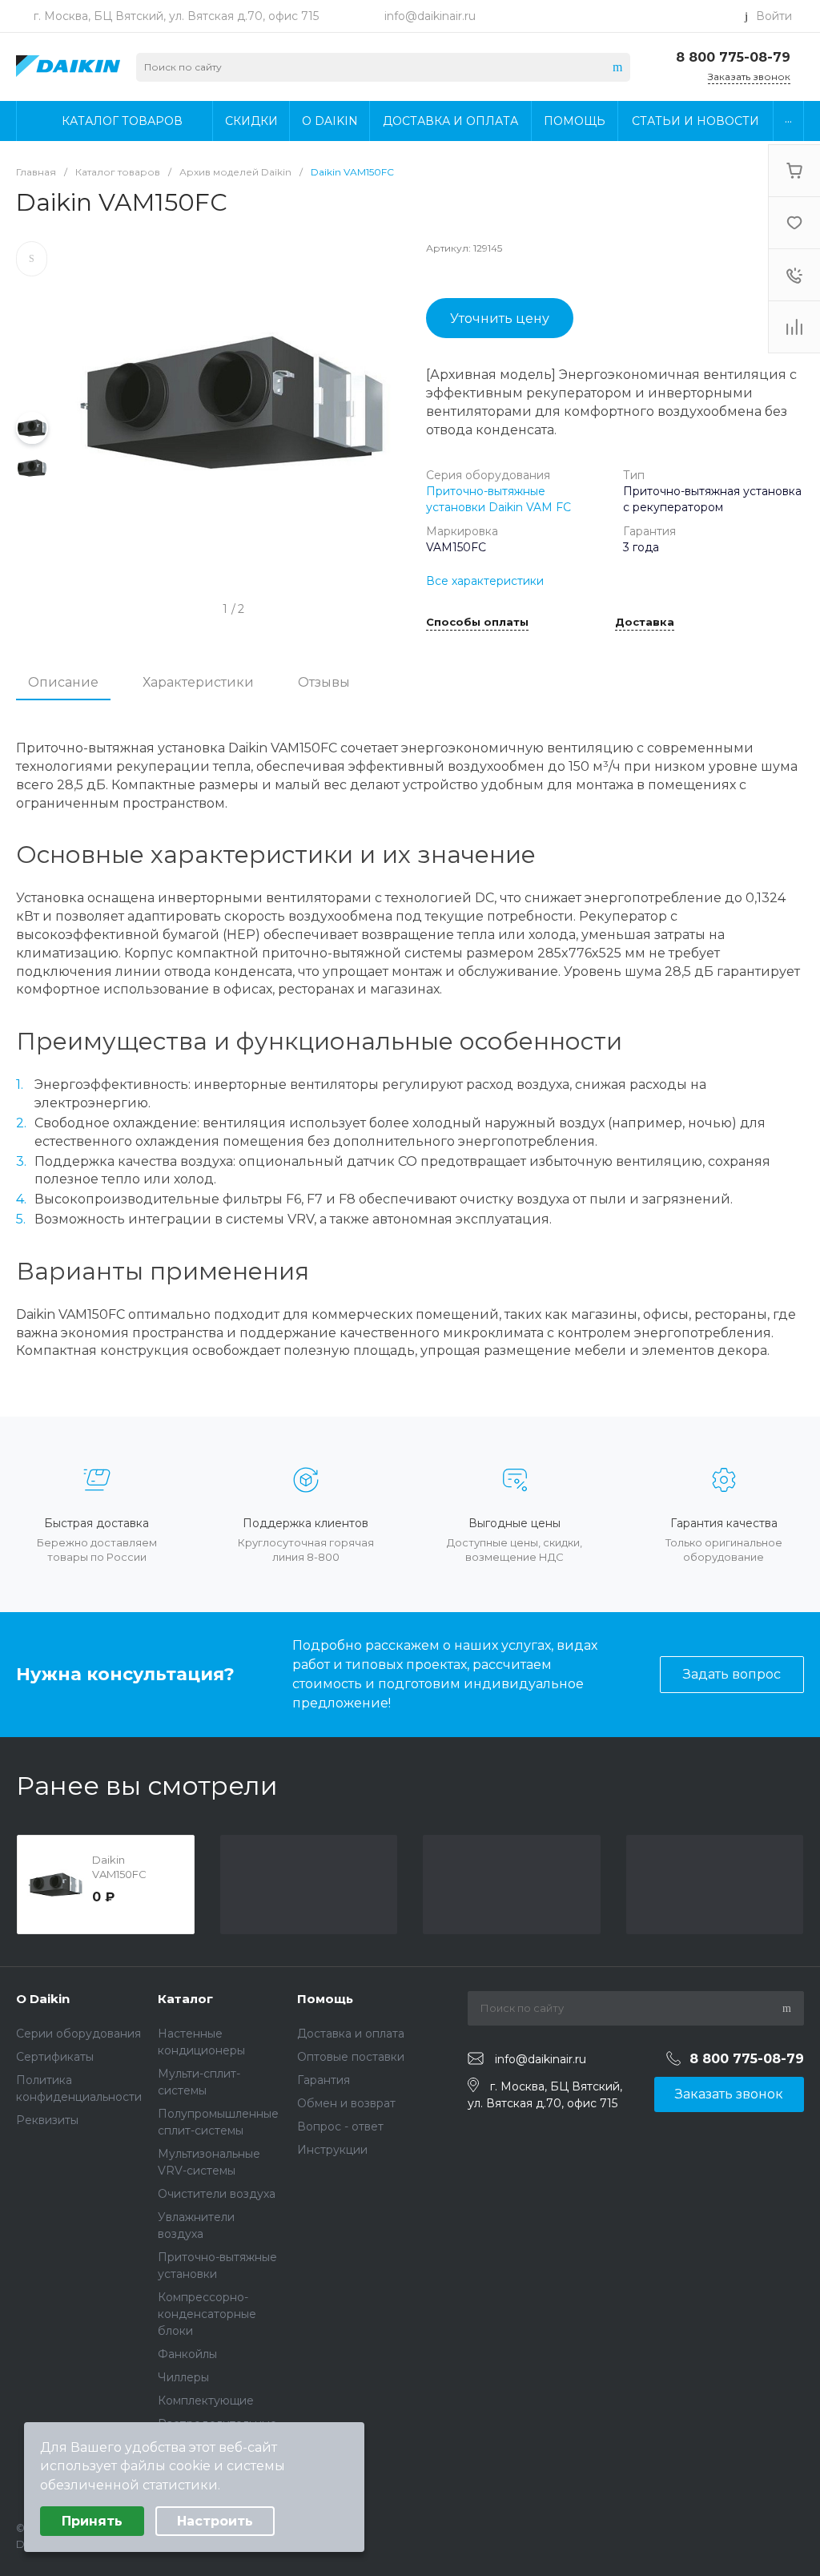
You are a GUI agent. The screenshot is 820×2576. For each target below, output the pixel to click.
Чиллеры (183, 2377)
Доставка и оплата (351, 2034)
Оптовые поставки (351, 2057)
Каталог (185, 1999)
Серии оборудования (78, 2034)
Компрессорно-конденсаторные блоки (207, 2314)
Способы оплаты (477, 623)
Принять (92, 2521)
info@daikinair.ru (430, 16)
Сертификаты (55, 2057)
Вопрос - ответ (340, 2127)
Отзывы (324, 682)
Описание (63, 682)
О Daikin (43, 1999)
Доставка (645, 623)
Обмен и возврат (346, 2103)
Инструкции (332, 2150)
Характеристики (198, 682)
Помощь (325, 1999)
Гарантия (324, 2080)
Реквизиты (47, 2120)
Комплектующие (206, 2401)
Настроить (215, 2521)
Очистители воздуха (217, 2194)
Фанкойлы (187, 2354)
